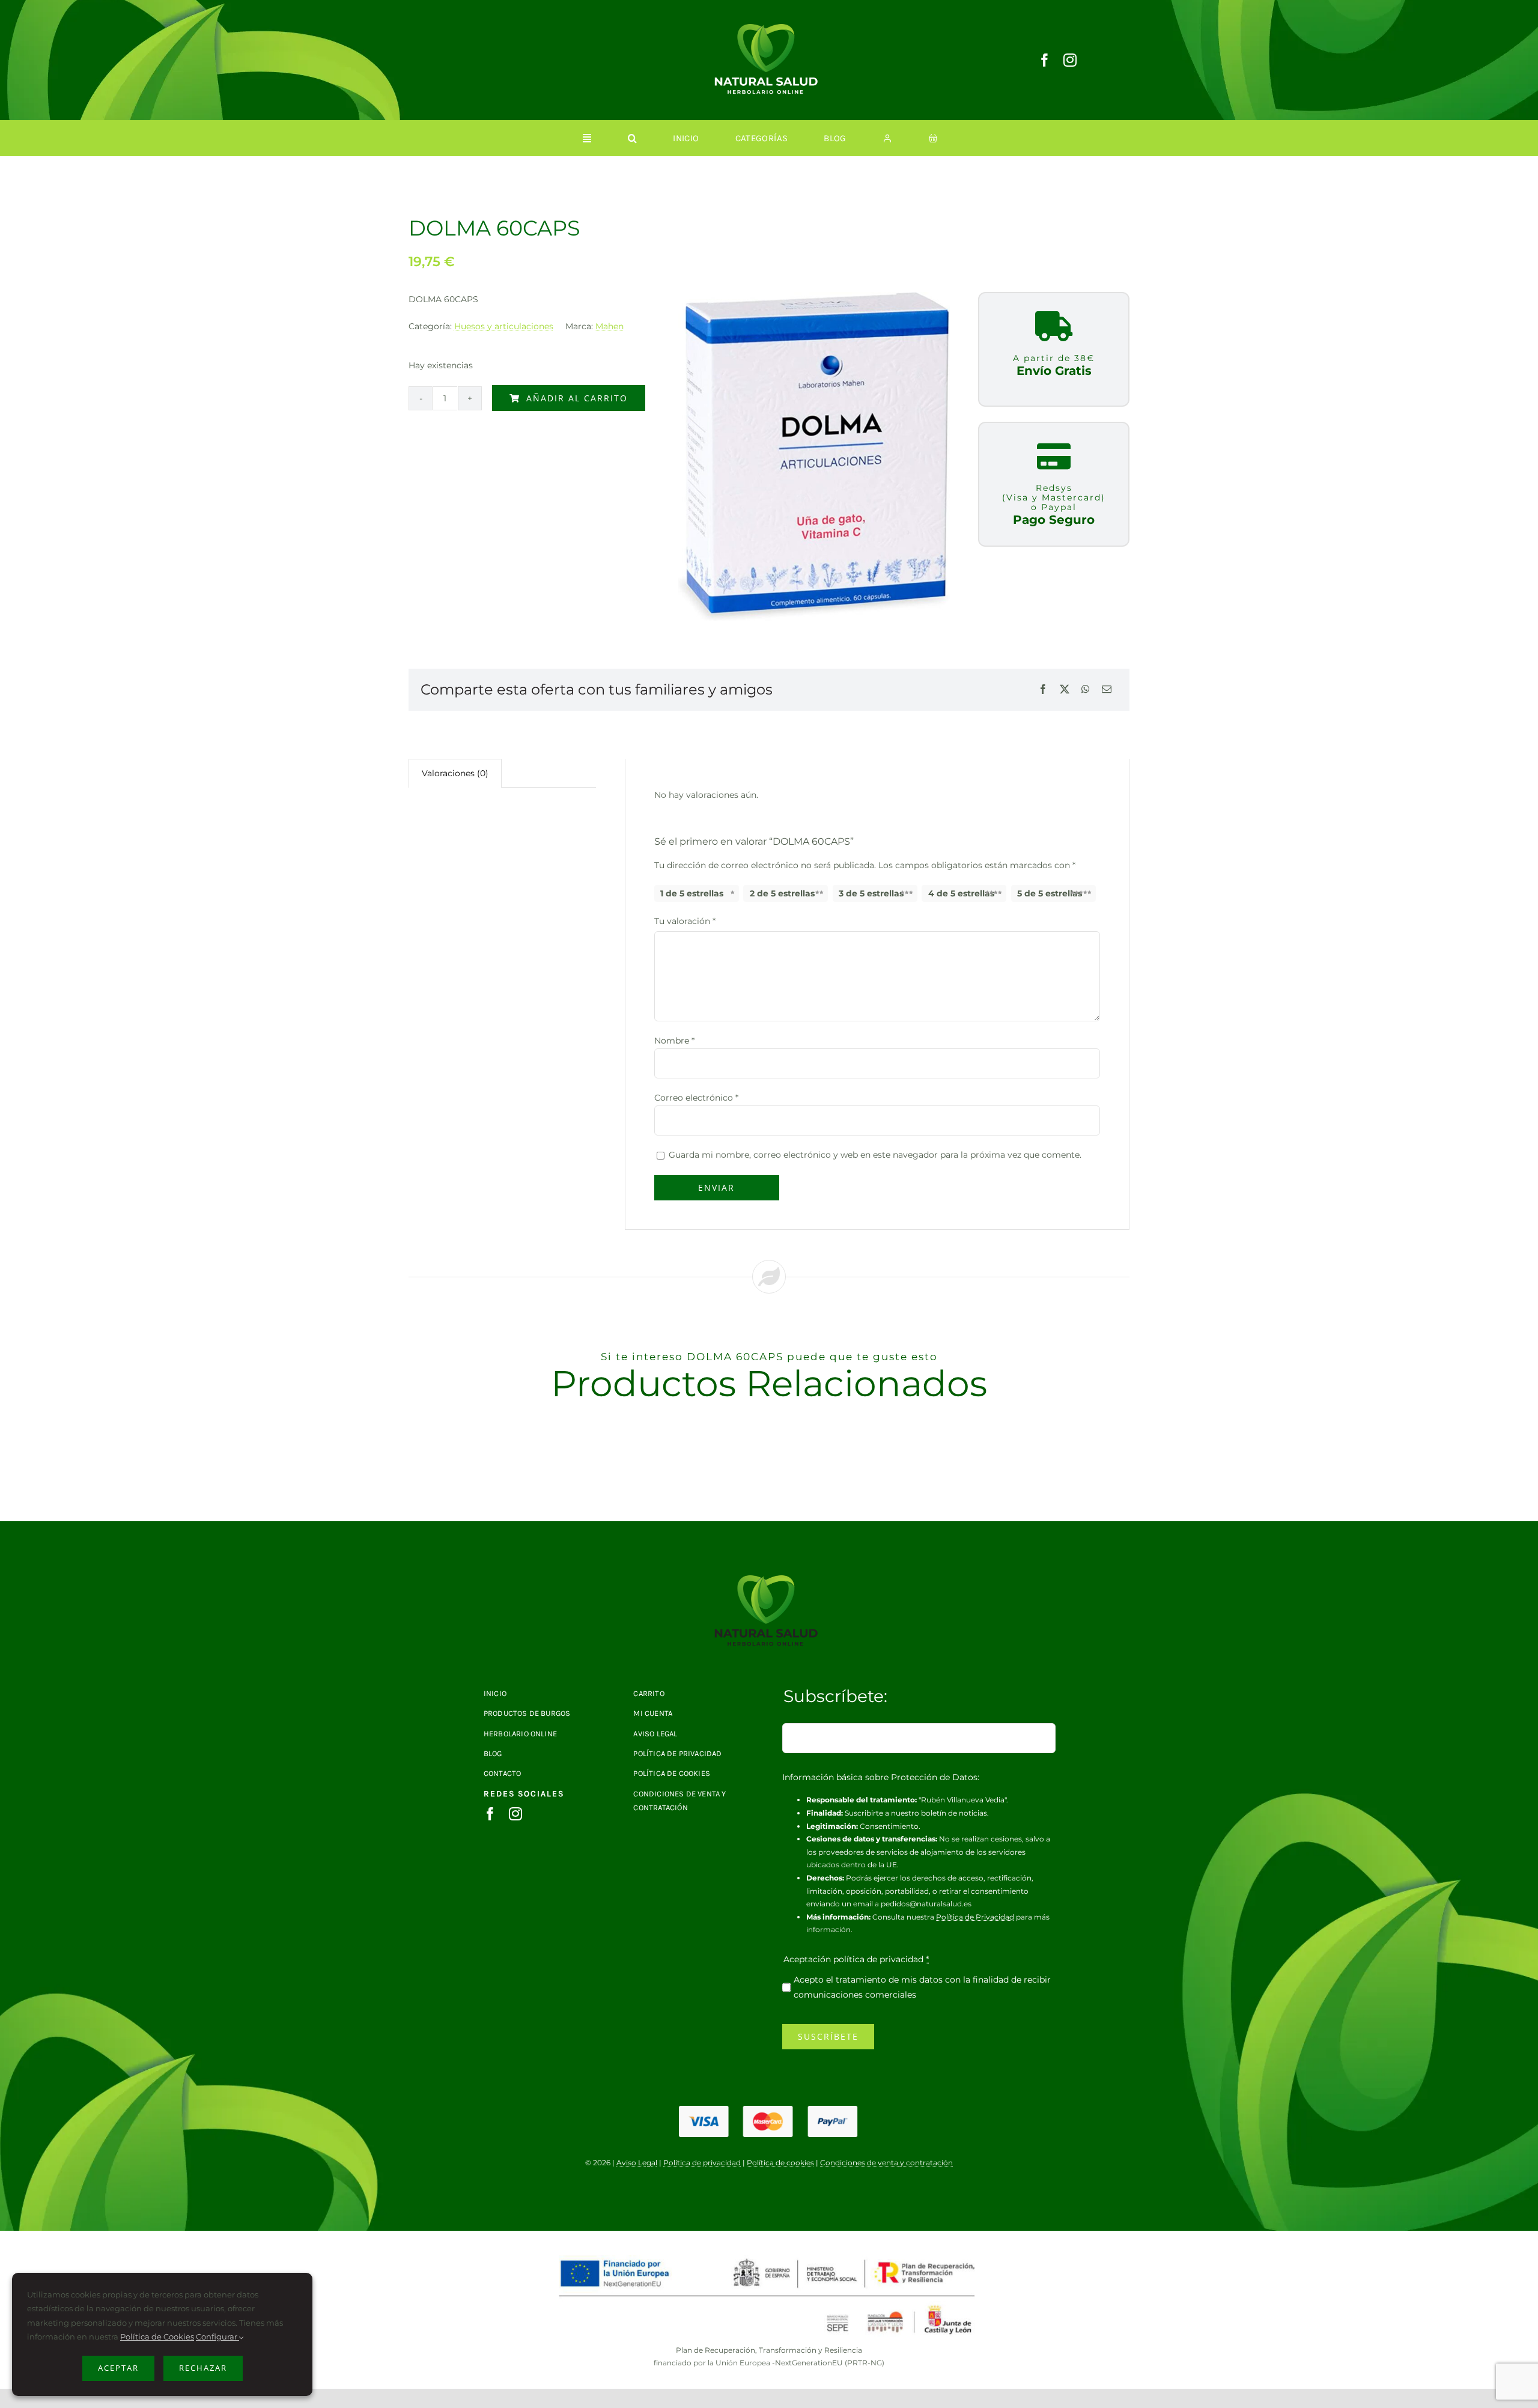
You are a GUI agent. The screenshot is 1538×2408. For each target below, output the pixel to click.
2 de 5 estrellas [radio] (782, 893)
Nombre (674, 1041)
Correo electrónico (696, 1098)
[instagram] (1070, 60)
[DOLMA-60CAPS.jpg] (769, 1579)
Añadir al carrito (577, 398)
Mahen (609, 326)
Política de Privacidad (975, 1917)
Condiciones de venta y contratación (886, 2163)
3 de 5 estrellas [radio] (871, 893)
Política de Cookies (157, 2337)
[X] (1065, 690)
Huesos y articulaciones (504, 326)
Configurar (217, 2337)
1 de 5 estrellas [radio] (692, 893)
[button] (632, 138)
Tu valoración (685, 921)
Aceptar (118, 2368)
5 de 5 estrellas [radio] (1050, 893)
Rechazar (203, 2368)
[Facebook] (1043, 690)
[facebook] (1045, 60)
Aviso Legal (637, 2163)
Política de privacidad (702, 2163)
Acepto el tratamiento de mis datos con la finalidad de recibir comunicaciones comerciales (922, 1987)
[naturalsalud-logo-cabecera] (769, 28)
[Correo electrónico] (1107, 690)
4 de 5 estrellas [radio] (961, 893)
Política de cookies (780, 2163)
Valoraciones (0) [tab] (455, 773)
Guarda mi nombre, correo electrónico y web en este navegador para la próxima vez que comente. (875, 1155)
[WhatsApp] (1086, 690)
